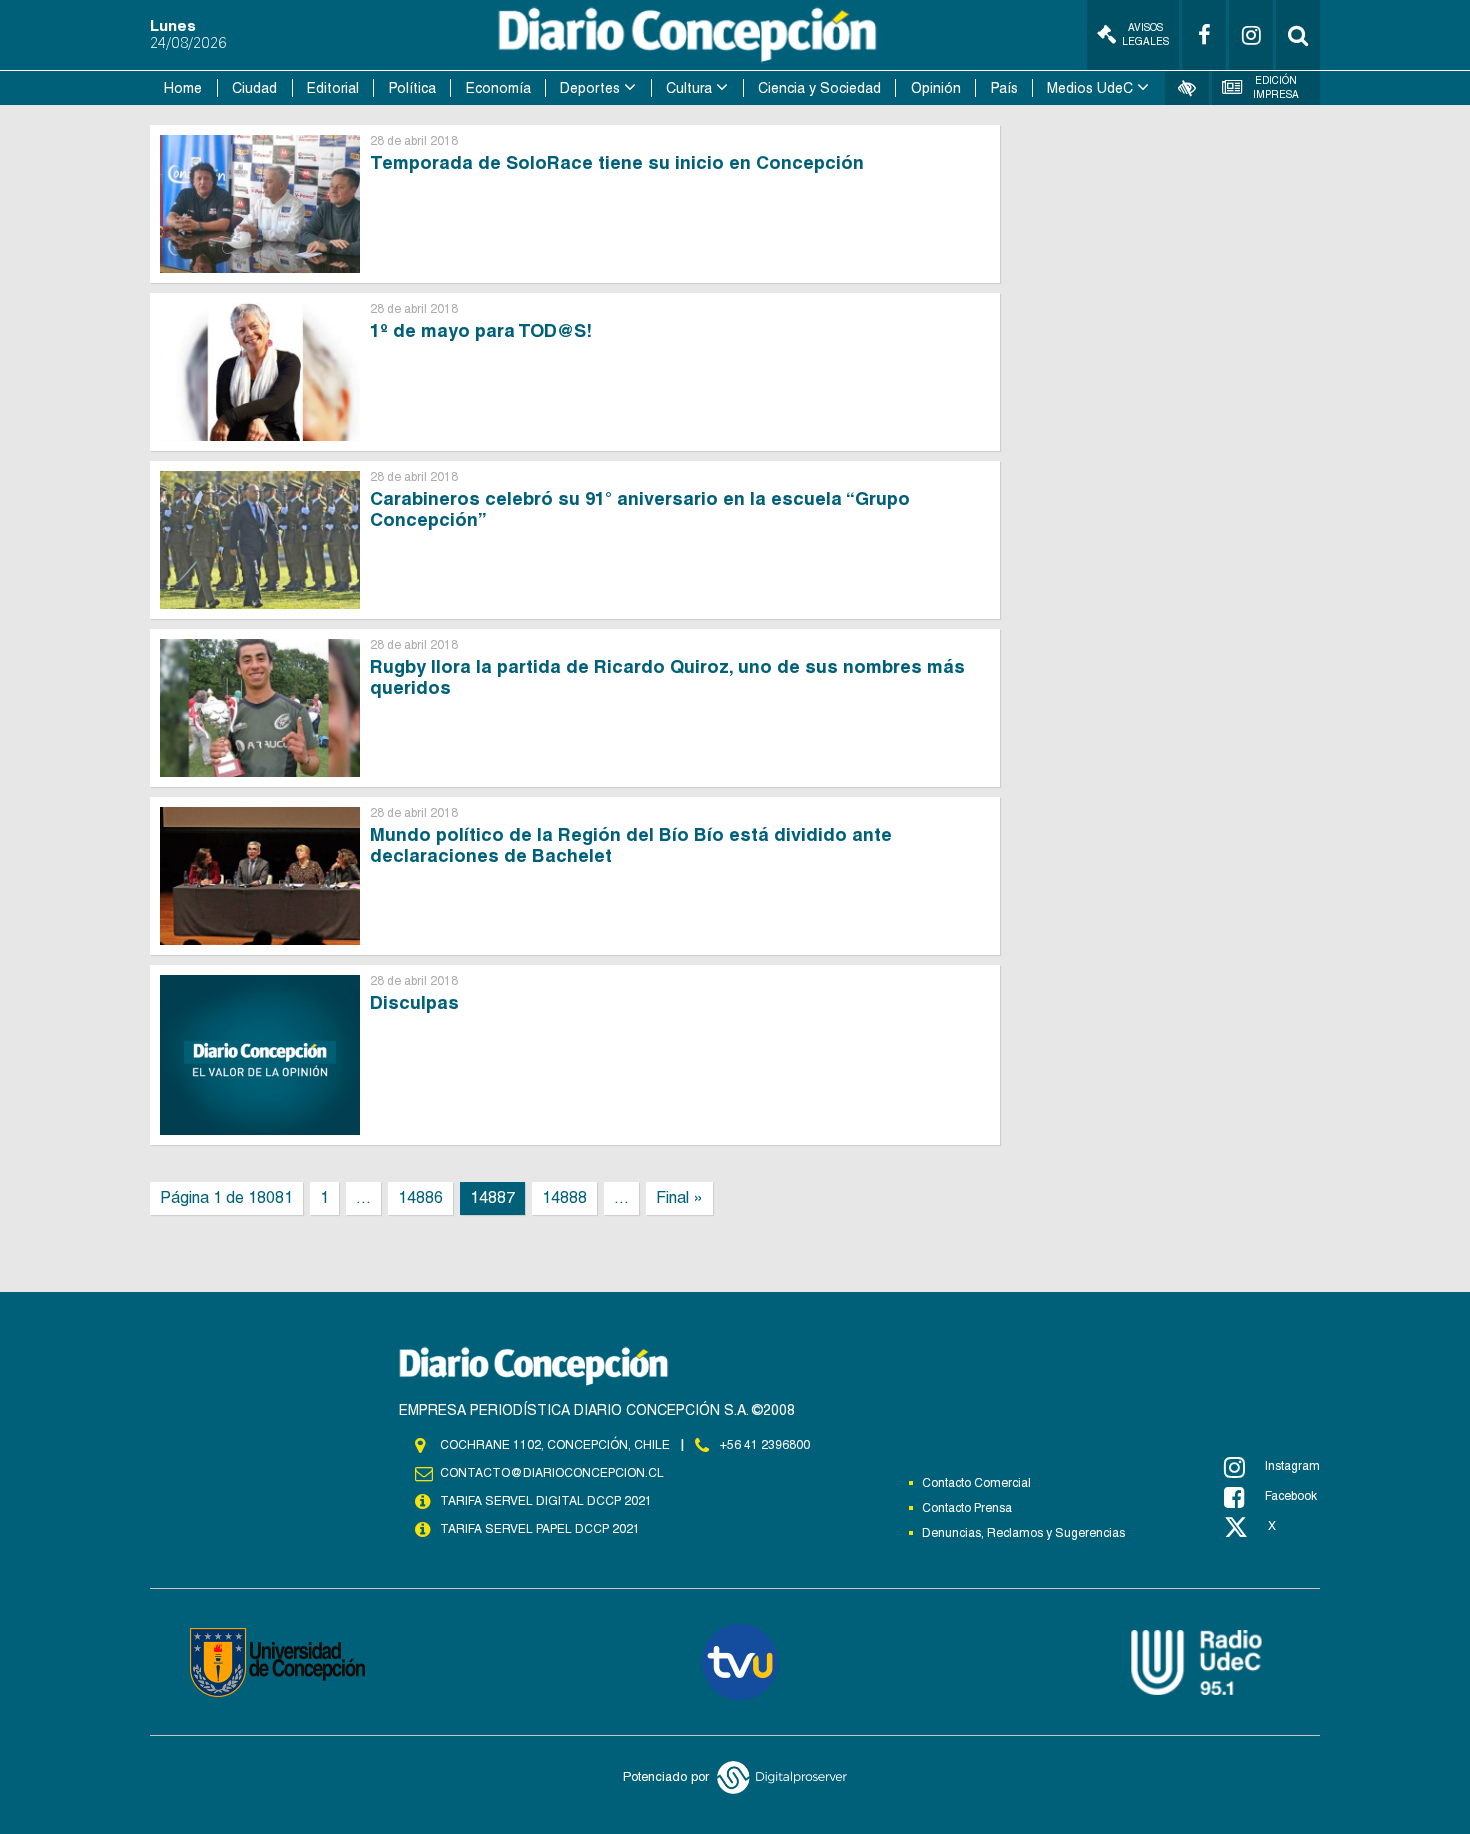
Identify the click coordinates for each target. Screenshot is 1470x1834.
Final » (679, 1197)
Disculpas (414, 1002)
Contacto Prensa (967, 1508)
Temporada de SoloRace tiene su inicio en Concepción (617, 162)
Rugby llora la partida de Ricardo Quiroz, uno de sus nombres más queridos (667, 677)
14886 (420, 1197)
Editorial (333, 88)
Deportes (590, 88)
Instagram (1292, 1466)
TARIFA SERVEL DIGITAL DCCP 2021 (546, 1501)
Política (412, 88)
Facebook (1291, 1496)
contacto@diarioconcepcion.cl (552, 1473)
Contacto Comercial (976, 1483)
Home (183, 88)
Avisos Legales (1145, 34)
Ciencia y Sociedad (819, 88)
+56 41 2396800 (765, 1445)
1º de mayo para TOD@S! (481, 330)
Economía (498, 88)
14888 (564, 1197)
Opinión (936, 88)
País (1004, 88)
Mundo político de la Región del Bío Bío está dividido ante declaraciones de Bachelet (631, 845)
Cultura (689, 88)
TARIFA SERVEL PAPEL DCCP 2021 (540, 1529)
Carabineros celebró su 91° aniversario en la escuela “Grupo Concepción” (640, 509)
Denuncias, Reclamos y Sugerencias (1023, 1533)
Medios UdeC (1090, 88)
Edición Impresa (1276, 87)
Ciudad (254, 88)
